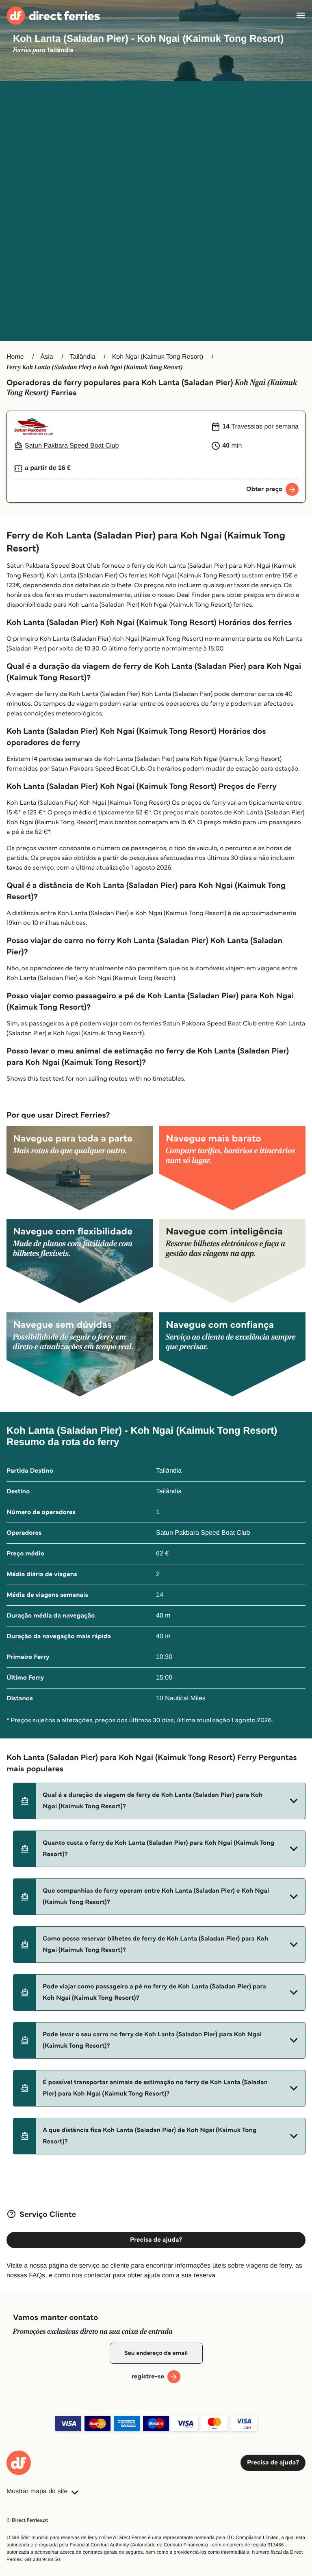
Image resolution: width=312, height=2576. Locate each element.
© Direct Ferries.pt (27, 2520)
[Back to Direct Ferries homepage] (53, 16)
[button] (159, 1801)
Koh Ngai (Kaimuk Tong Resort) (158, 357)
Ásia (47, 357)
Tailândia (83, 357)
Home (15, 357)
